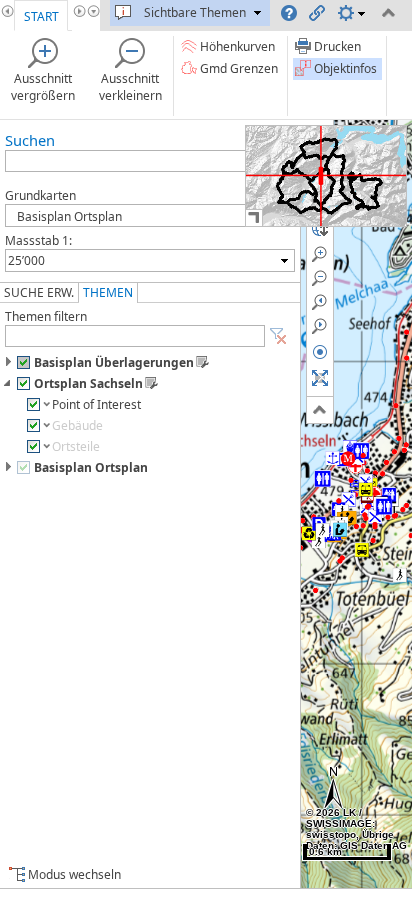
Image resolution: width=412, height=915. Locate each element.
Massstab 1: (38, 240)
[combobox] (150, 260)
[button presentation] (284, 260)
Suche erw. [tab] (39, 292)
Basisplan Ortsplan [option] (65, 216)
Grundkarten (40, 195)
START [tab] (41, 16)
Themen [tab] (108, 292)
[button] (278, 336)
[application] (326, 176)
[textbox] (140, 260)
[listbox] (150, 215)
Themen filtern (46, 316)
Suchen (30, 140)
